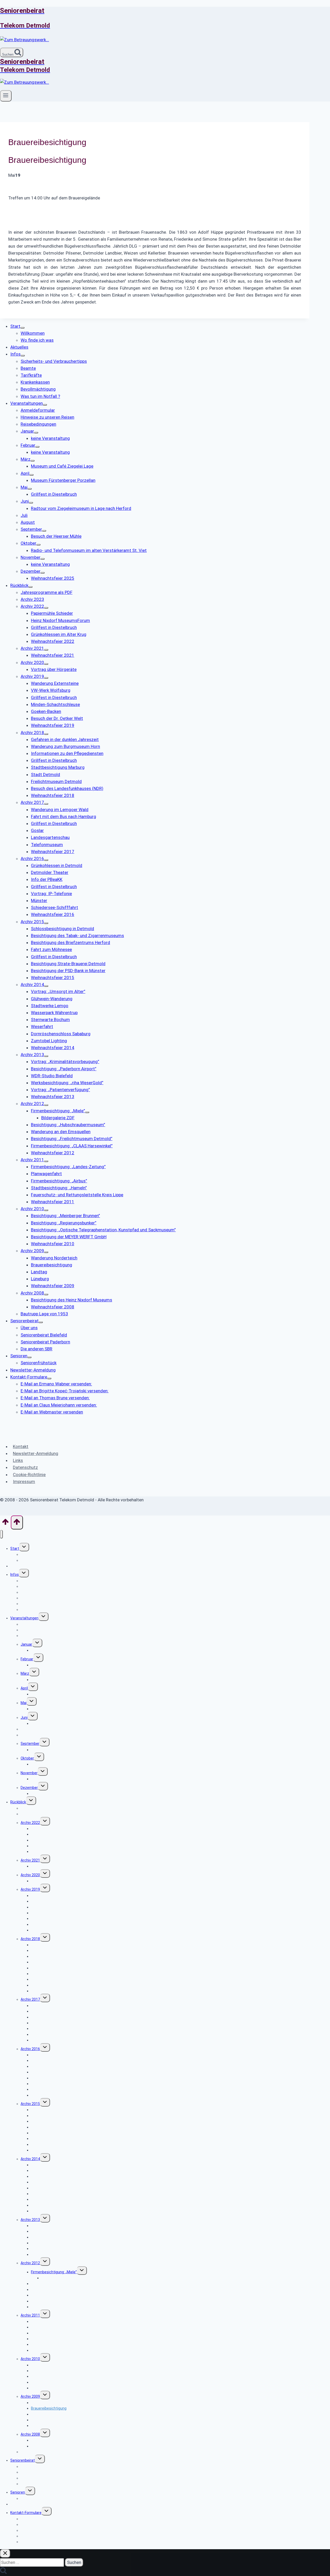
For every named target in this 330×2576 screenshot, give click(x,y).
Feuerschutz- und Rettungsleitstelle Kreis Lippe (70, 2344)
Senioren (18, 2492)
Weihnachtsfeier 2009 (49, 2426)
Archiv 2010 (30, 2359)
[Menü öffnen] (6, 96)
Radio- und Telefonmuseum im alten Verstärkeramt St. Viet (80, 1764)
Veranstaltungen (24, 1618)
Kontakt (21, 1446)
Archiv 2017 (30, 1999)
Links (18, 1460)
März (25, 1673)
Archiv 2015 (30, 2104)
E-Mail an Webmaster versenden (47, 2542)
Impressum (24, 1481)
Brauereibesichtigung (49, 2408)
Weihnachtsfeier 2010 (49, 2388)
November (29, 1773)
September (30, 1744)
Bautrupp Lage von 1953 (41, 2452)
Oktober (27, 1758)
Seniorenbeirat (23, 2460)
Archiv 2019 (30, 1889)
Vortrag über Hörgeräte (50, 1881)
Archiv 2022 (30, 1823)
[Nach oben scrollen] (5, 1523)
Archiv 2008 (30, 2434)
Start (15, 1548)
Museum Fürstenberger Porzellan (59, 1694)
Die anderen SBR (34, 2484)
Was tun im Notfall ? (37, 1610)
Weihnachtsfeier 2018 (49, 1991)
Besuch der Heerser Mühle (53, 1750)
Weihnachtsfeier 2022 (49, 1851)
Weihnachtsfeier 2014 (49, 2211)
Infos (15, 1575)
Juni (24, 1718)
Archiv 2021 (30, 1860)
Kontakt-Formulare (26, 2513)
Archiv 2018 (30, 1939)
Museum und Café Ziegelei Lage (57, 1680)
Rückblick (18, 1802)
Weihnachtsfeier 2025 (49, 1794)
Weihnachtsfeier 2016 (49, 2095)
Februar (27, 1659)
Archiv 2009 (30, 2396)
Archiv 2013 (30, 2220)
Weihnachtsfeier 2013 (49, 2254)
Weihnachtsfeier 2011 (49, 2350)
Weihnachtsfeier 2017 (49, 2040)
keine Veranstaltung (48, 1650)
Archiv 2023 (30, 1814)
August (27, 1735)
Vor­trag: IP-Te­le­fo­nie (48, 2078)
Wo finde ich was (34, 1560)
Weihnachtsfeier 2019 (49, 1930)
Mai (24, 1703)
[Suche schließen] (5, 2553)
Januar (26, 1644)
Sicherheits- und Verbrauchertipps (49, 1581)
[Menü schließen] (1, 1534)
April (24, 1688)
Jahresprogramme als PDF (43, 1808)
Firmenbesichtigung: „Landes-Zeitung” (63, 2321)
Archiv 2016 (30, 2049)
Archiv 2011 (30, 2315)
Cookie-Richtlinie (29, 1475)
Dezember (29, 1788)
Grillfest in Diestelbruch (50, 1709)
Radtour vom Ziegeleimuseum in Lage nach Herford (73, 1723)
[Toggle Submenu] (22, 328)
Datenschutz (25, 1467)
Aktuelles (18, 1566)
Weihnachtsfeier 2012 (49, 2307)
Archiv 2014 (30, 2159)
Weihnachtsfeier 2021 (49, 1866)
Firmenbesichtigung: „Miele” (54, 2272)
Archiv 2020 (30, 1875)
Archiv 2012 (30, 2263)
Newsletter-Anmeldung (36, 1453)
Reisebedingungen (36, 1636)
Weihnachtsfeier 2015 (49, 2150)
